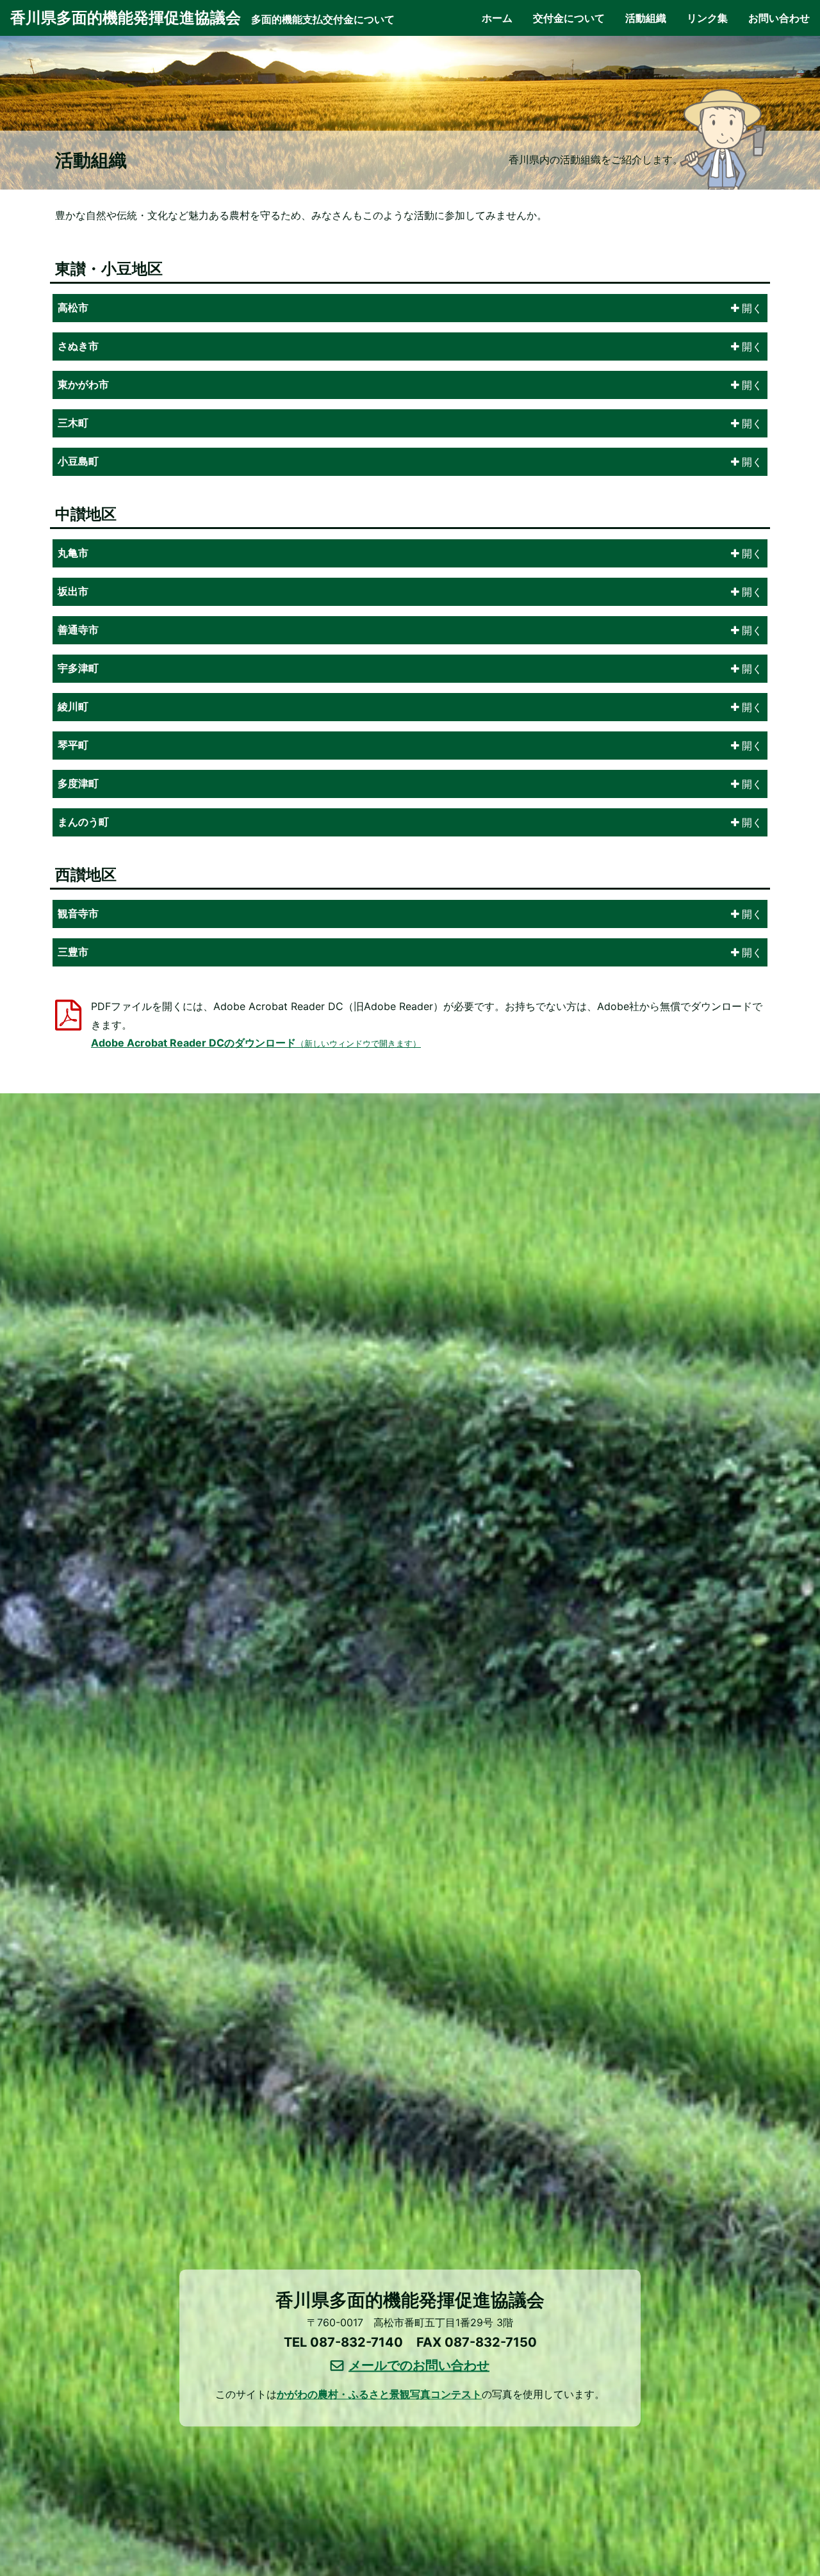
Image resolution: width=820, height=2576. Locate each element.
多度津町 (78, 784)
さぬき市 (78, 346)
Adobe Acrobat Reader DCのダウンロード (256, 1043)
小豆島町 (78, 461)
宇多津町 (78, 668)
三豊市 (73, 952)
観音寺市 (78, 914)
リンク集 (707, 18)
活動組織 (646, 18)
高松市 (73, 308)
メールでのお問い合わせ (419, 2365)
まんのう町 (83, 822)
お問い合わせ (779, 18)
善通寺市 (78, 630)
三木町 (73, 423)
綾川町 (73, 707)
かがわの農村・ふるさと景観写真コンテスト (379, 2394)
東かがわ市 (83, 385)
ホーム (497, 18)
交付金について (569, 18)
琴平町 (73, 745)
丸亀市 (73, 553)
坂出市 (73, 591)
